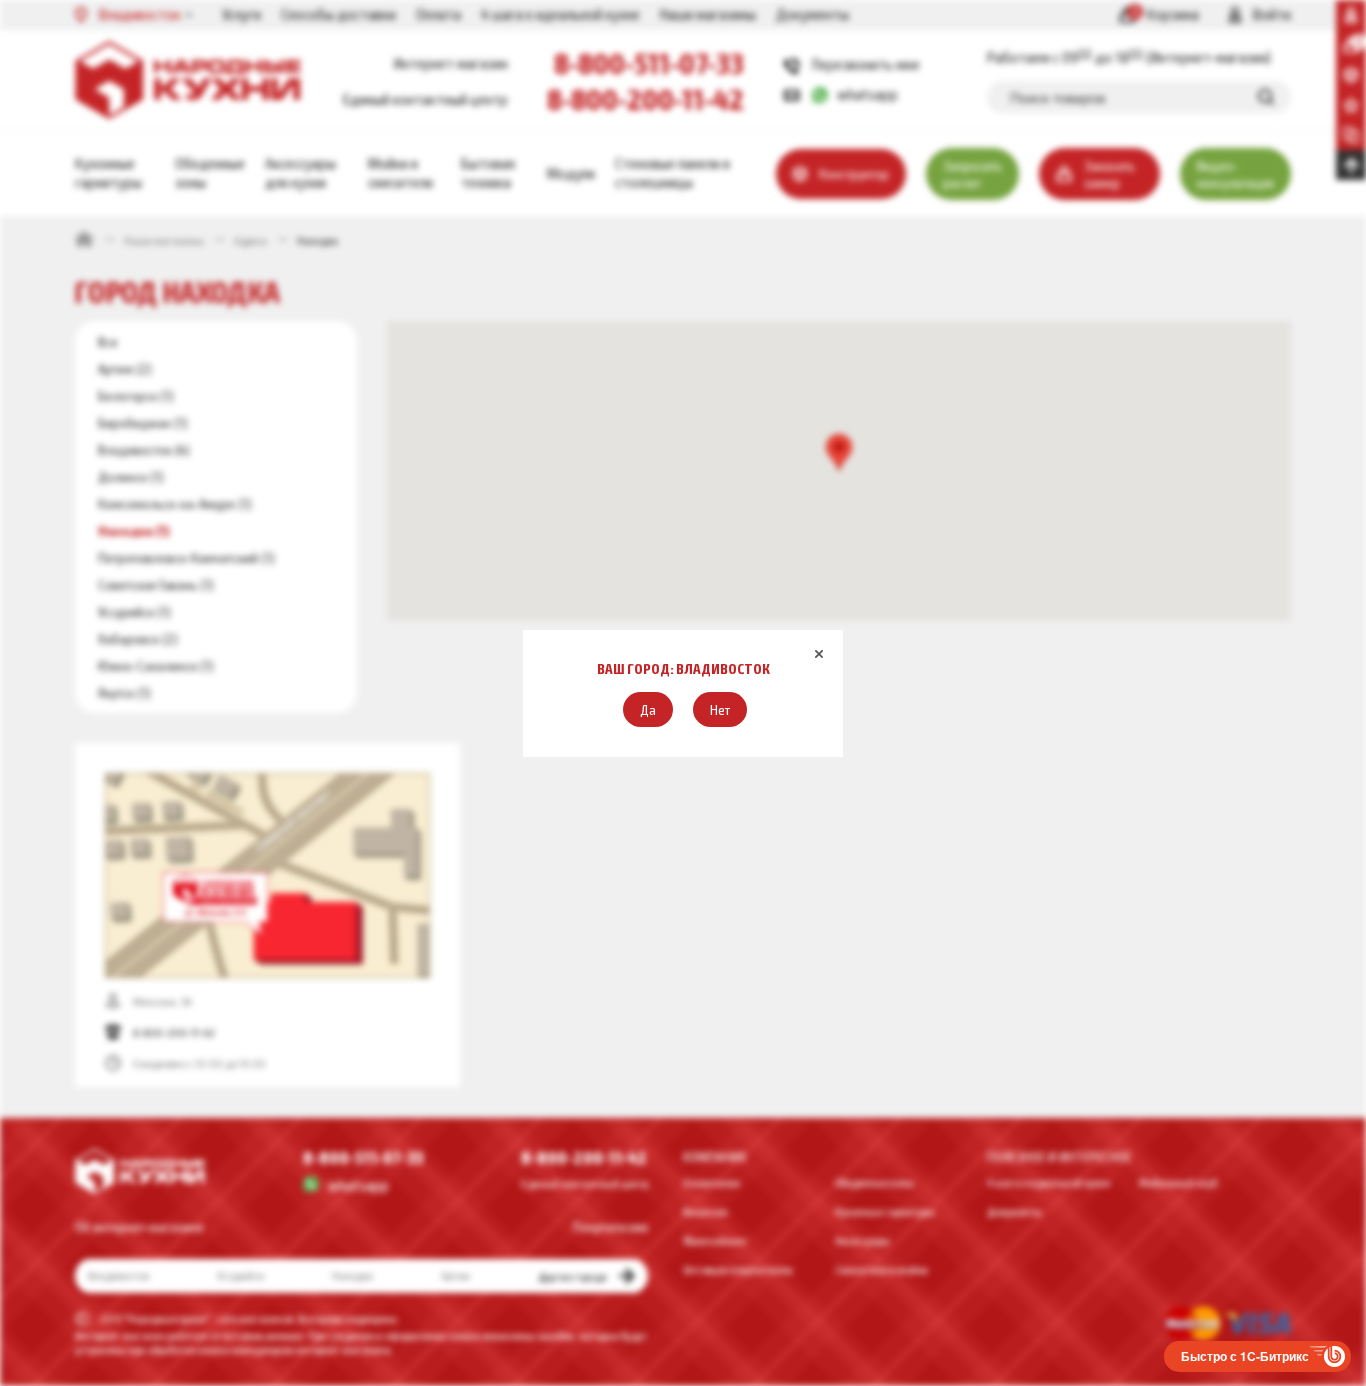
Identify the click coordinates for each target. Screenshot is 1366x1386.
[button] (648, 709)
